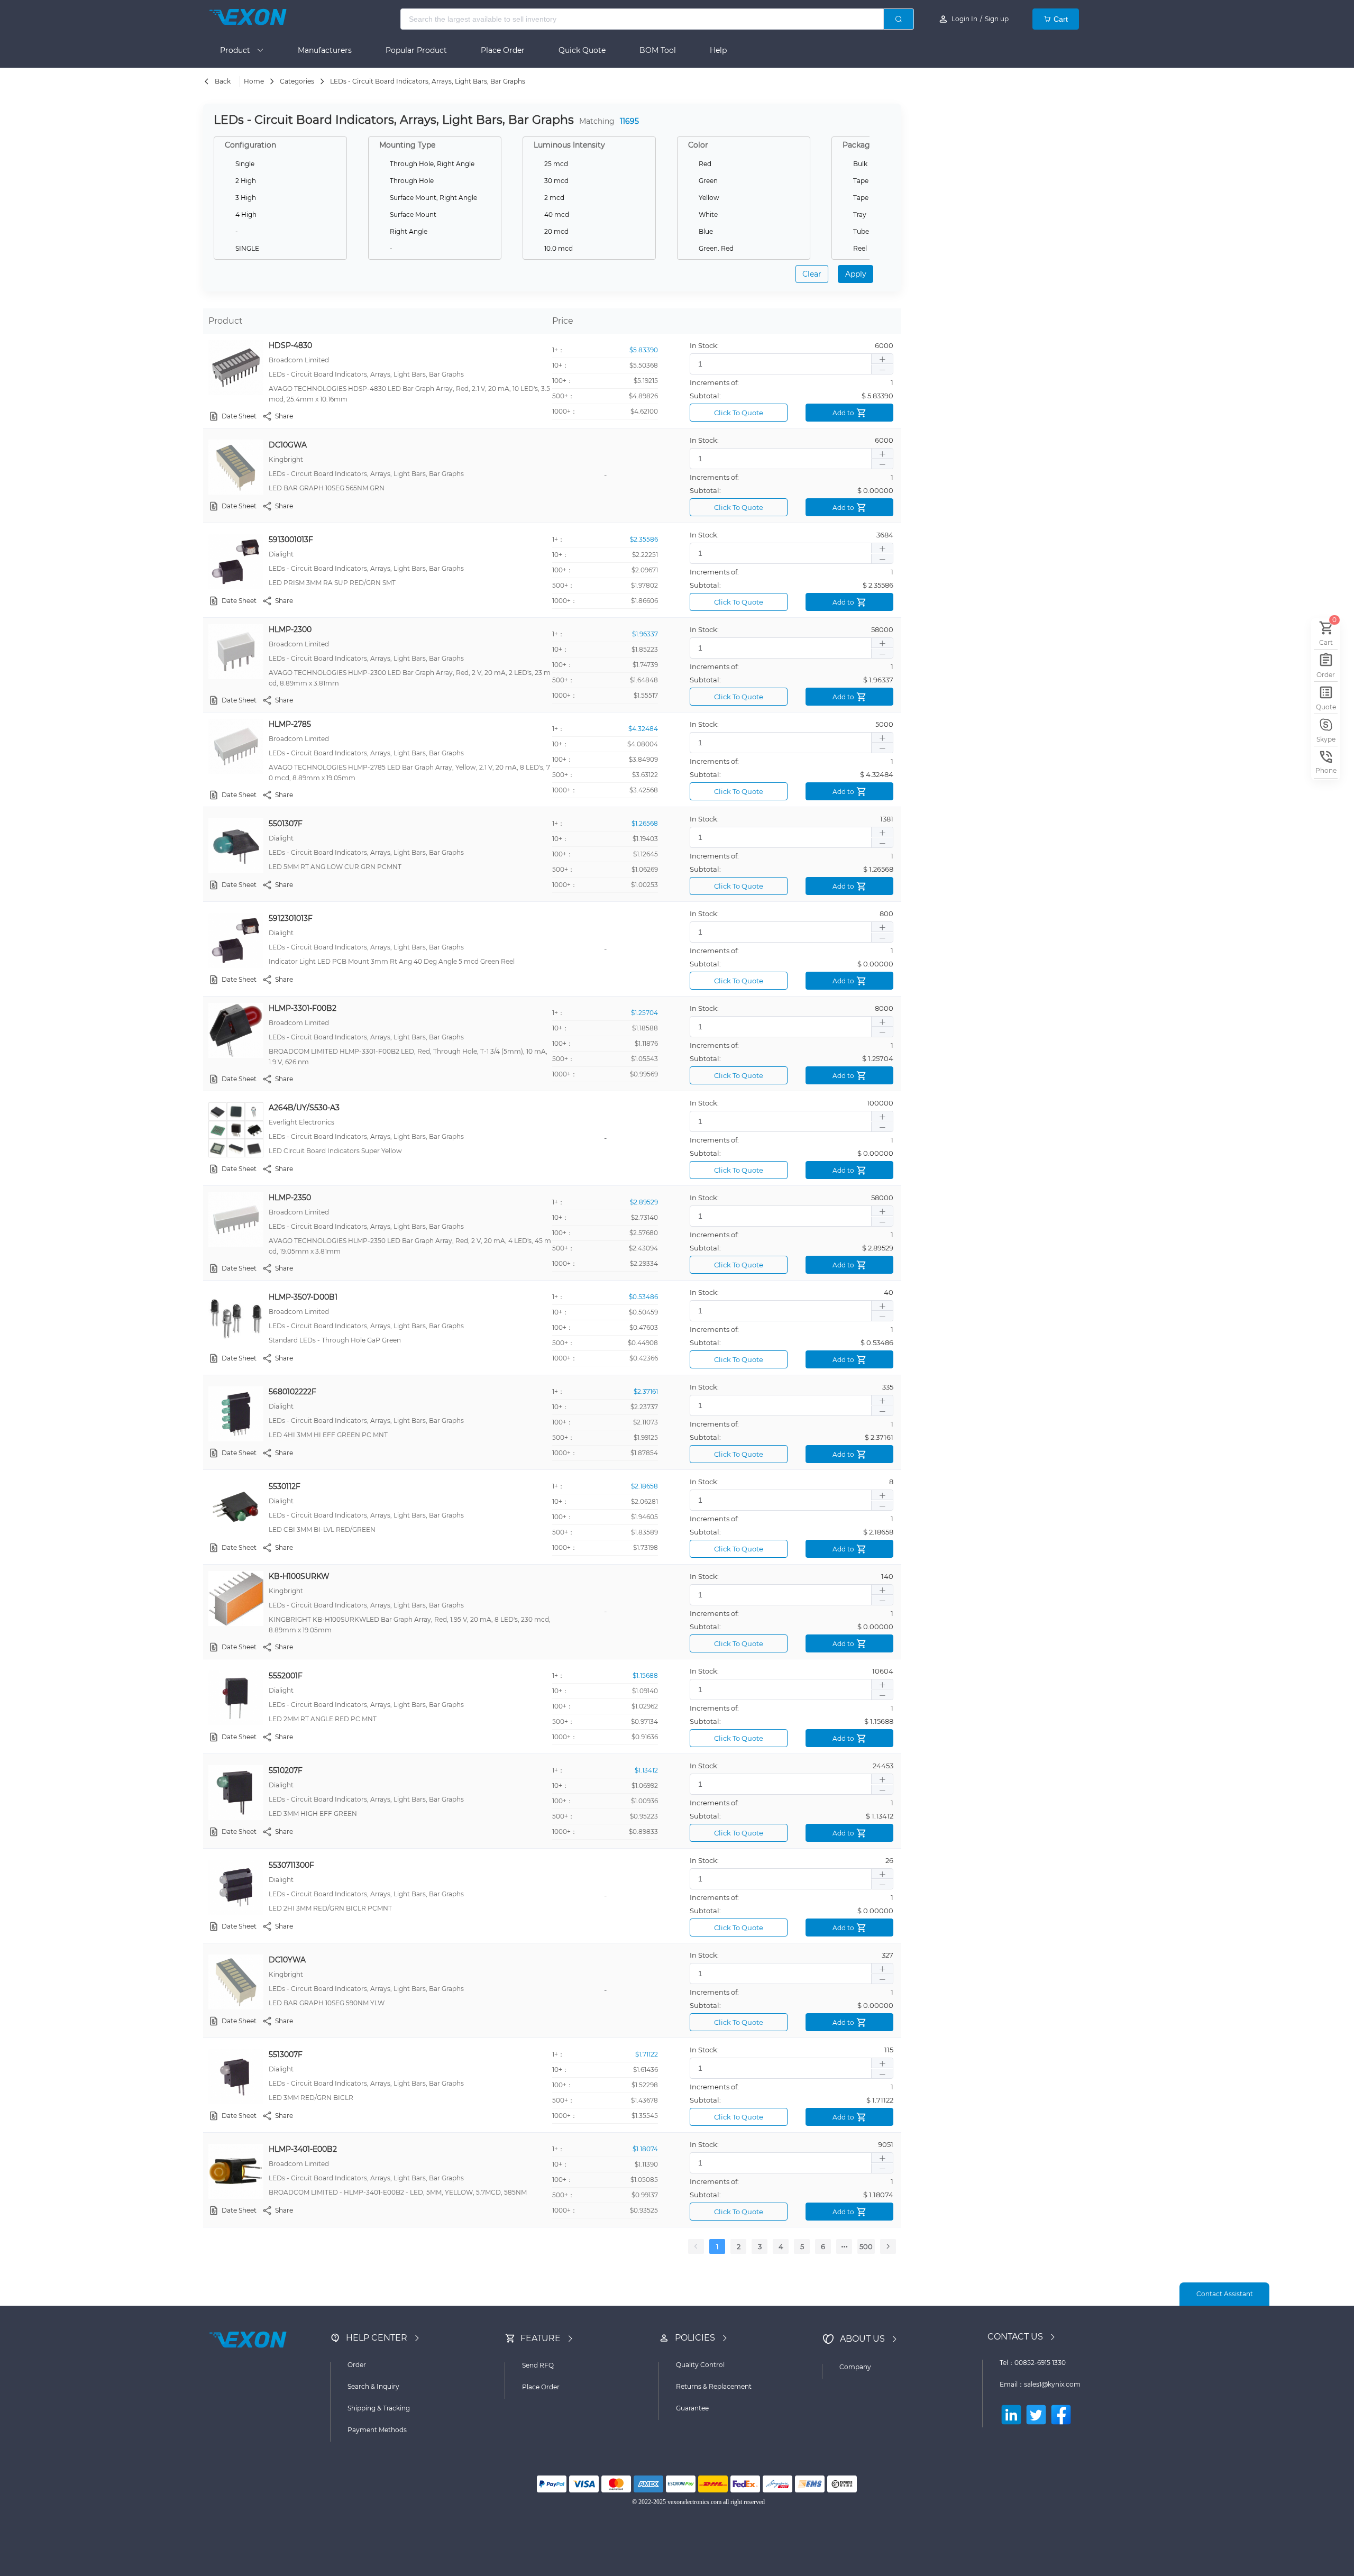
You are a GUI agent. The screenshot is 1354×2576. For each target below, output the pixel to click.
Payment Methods (377, 2430)
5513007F (286, 2054)
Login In (964, 19)
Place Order (503, 50)
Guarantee (692, 2408)
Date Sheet (239, 416)
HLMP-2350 (290, 1198)
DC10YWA (287, 1960)
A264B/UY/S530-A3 (304, 1108)
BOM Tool (658, 50)
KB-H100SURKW (299, 1576)
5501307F (286, 824)
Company (855, 2367)
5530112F (285, 1486)
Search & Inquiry (373, 2386)
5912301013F (291, 918)
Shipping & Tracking (379, 2408)
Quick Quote (582, 50)
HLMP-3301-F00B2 (303, 1008)
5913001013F (291, 540)
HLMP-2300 (290, 629)
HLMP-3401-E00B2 (303, 2149)
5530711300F (291, 1865)
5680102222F (292, 1392)
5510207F (286, 1770)
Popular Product (416, 50)
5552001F (286, 1676)
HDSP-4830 (290, 345)
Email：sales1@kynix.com (1040, 2384)
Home (254, 81)
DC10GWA (288, 445)
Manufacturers (325, 50)
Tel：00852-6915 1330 (1033, 2363)
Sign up (997, 19)
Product (238, 50)
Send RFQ (538, 2365)
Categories (297, 81)
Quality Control (700, 2365)
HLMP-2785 (290, 724)
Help (718, 50)
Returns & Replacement (714, 2386)
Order (357, 2365)
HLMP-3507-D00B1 (303, 1297)
